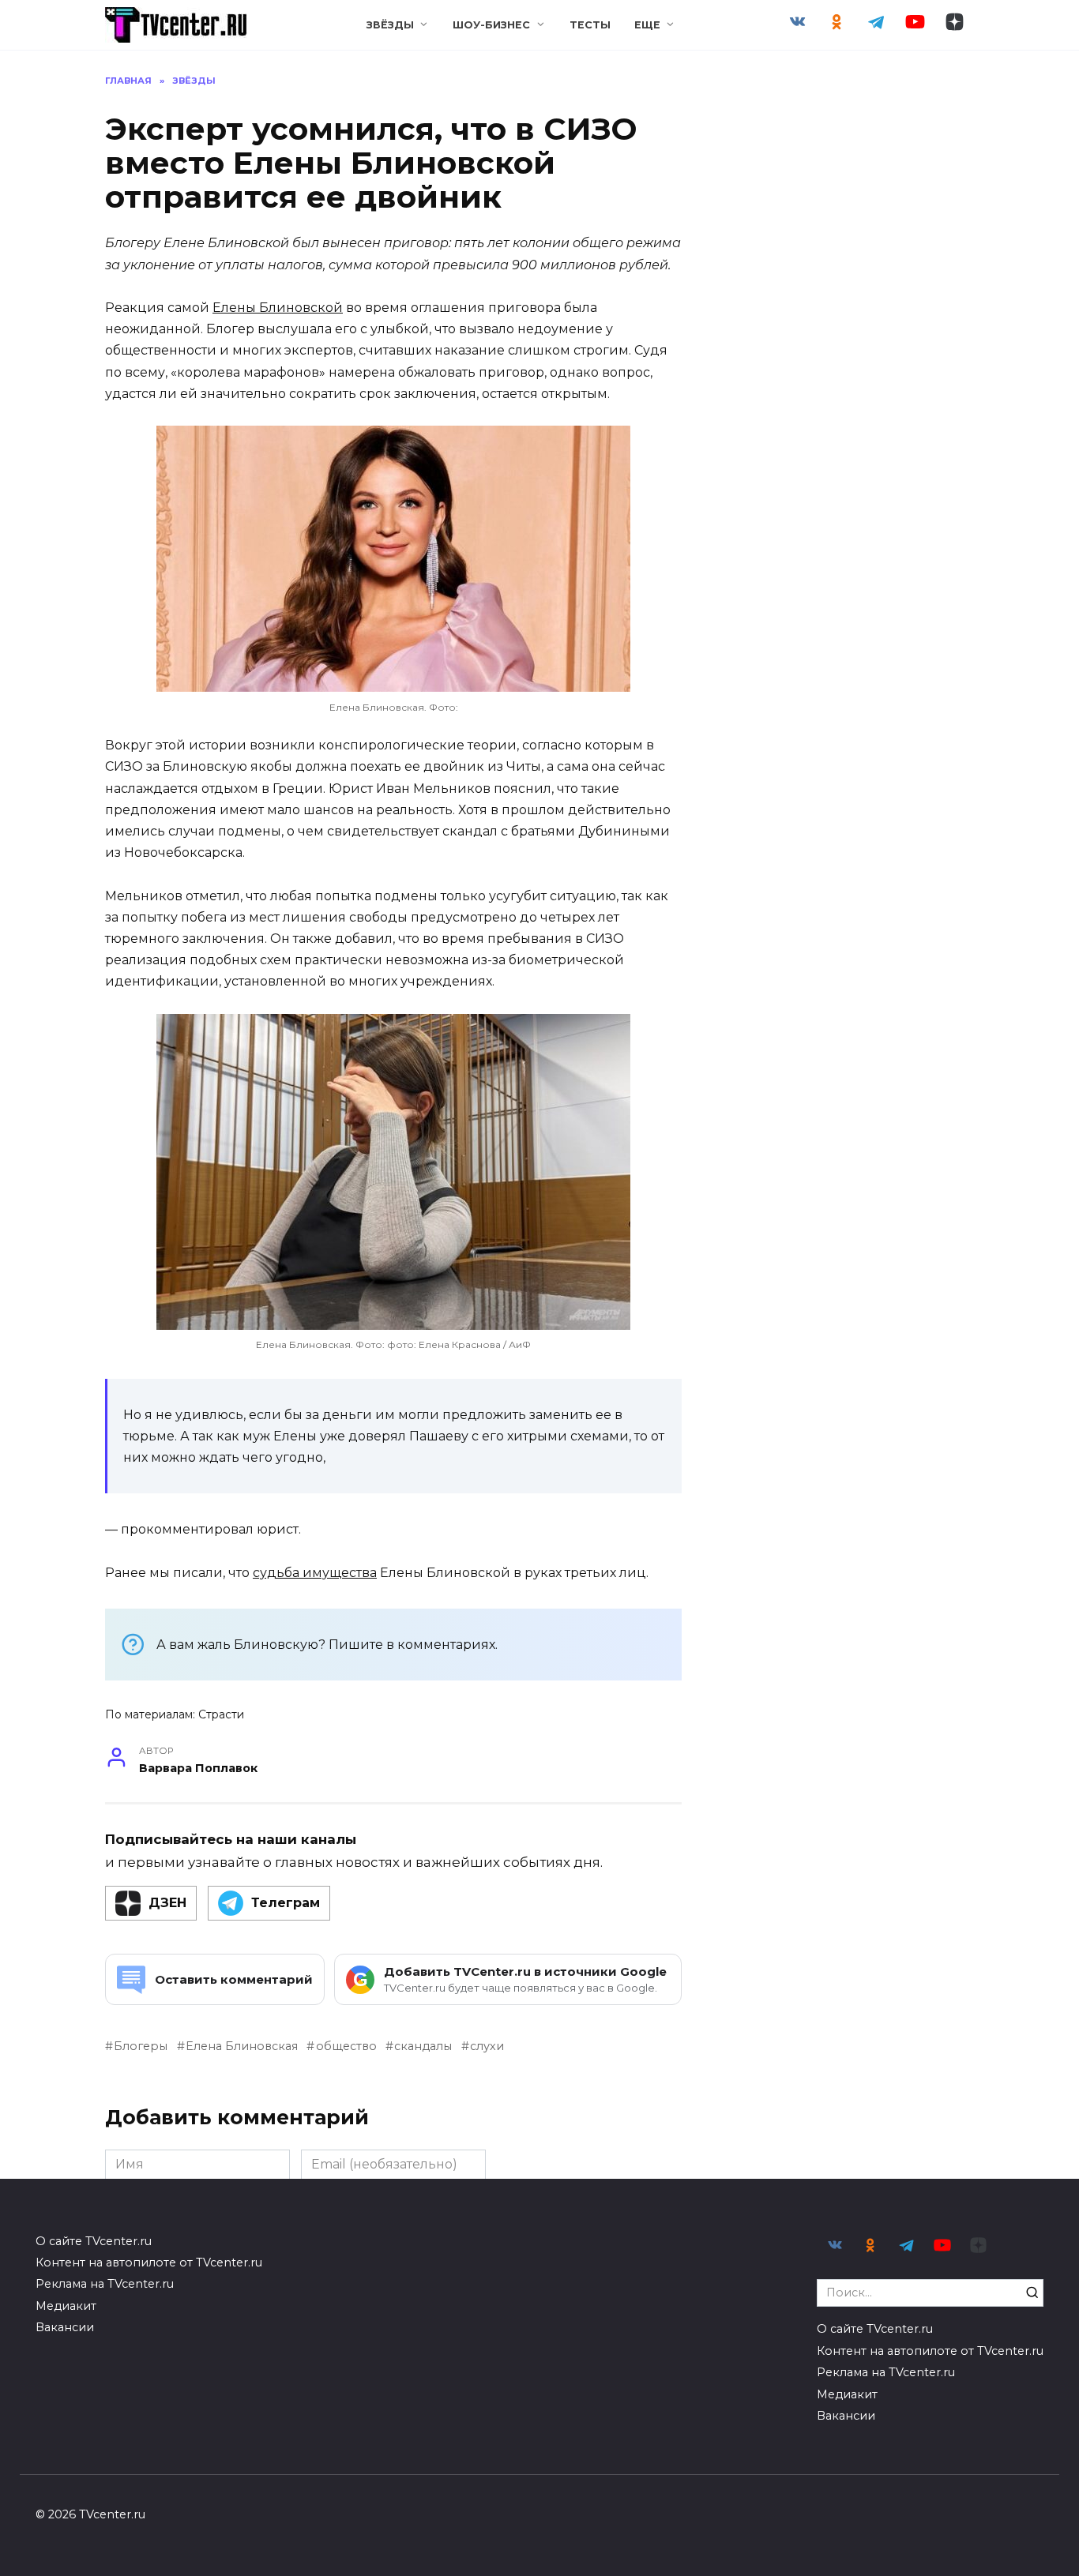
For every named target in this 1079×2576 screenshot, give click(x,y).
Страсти (221, 1714)
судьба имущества (315, 1573)
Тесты (590, 25)
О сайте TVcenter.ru (94, 2241)
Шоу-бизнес (491, 25)
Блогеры (141, 2046)
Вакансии (65, 2327)
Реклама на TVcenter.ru (105, 2284)
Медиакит (66, 2306)
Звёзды (390, 25)
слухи (487, 2046)
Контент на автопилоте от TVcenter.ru (149, 2262)
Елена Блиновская (242, 2046)
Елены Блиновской (278, 308)
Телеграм (286, 1903)
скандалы (423, 2046)
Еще (647, 25)
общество (346, 2046)
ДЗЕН (167, 1903)
